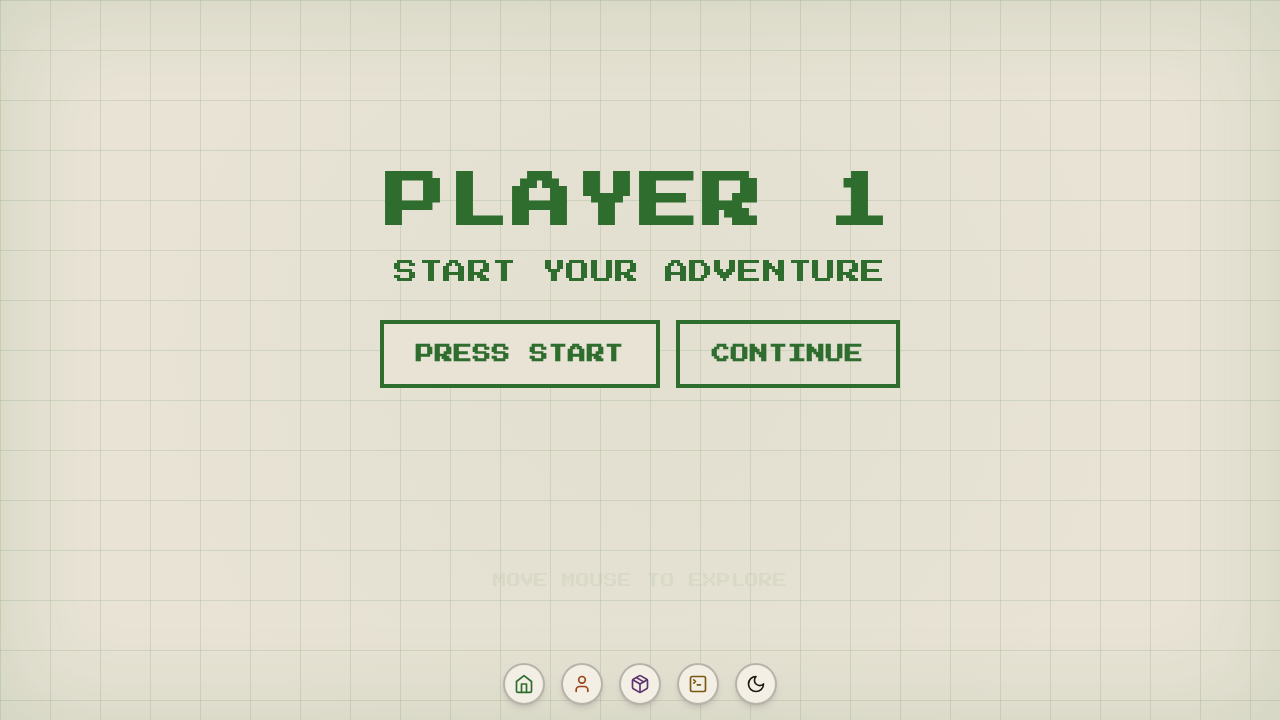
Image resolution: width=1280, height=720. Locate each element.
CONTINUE (787, 354)
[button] (524, 684)
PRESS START (520, 354)
